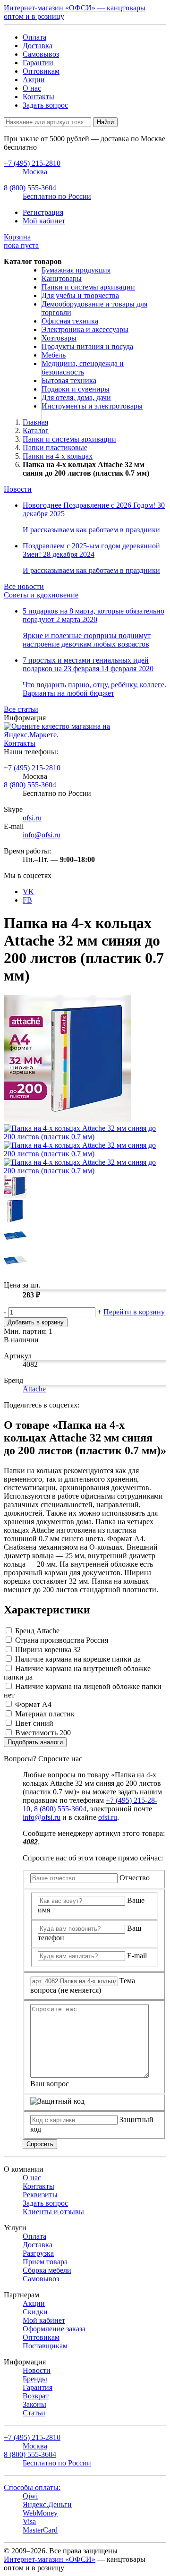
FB (27, 900)
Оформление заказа (54, 2329)
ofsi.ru (32, 818)
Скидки (35, 2312)
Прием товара (45, 2262)
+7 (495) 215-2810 (32, 768)
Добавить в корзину (36, 1322)
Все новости (24, 586)
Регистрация (43, 212)
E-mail (137, 1956)
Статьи (34, 2413)
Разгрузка (38, 2253)
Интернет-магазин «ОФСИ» (50, 2559)
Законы (34, 2404)
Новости (18, 489)
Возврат (36, 2396)
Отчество (135, 1878)
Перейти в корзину (134, 1312)
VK (28, 891)
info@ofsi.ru (42, 835)
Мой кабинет (44, 221)
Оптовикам (41, 71)
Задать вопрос (45, 105)
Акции (34, 80)
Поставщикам (45, 2346)
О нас (32, 88)
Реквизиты (40, 2195)
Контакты (38, 97)
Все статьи (21, 709)
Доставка (38, 46)
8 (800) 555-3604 (30, 785)
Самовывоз (41, 54)
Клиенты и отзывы (53, 2212)
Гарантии (38, 63)
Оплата (34, 37)
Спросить (40, 2144)
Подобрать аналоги (35, 1742)
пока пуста (21, 241)
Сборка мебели (47, 2270)
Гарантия (38, 2387)
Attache (34, 1389)
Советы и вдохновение (41, 595)
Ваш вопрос (50, 2084)
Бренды (35, 2379)
